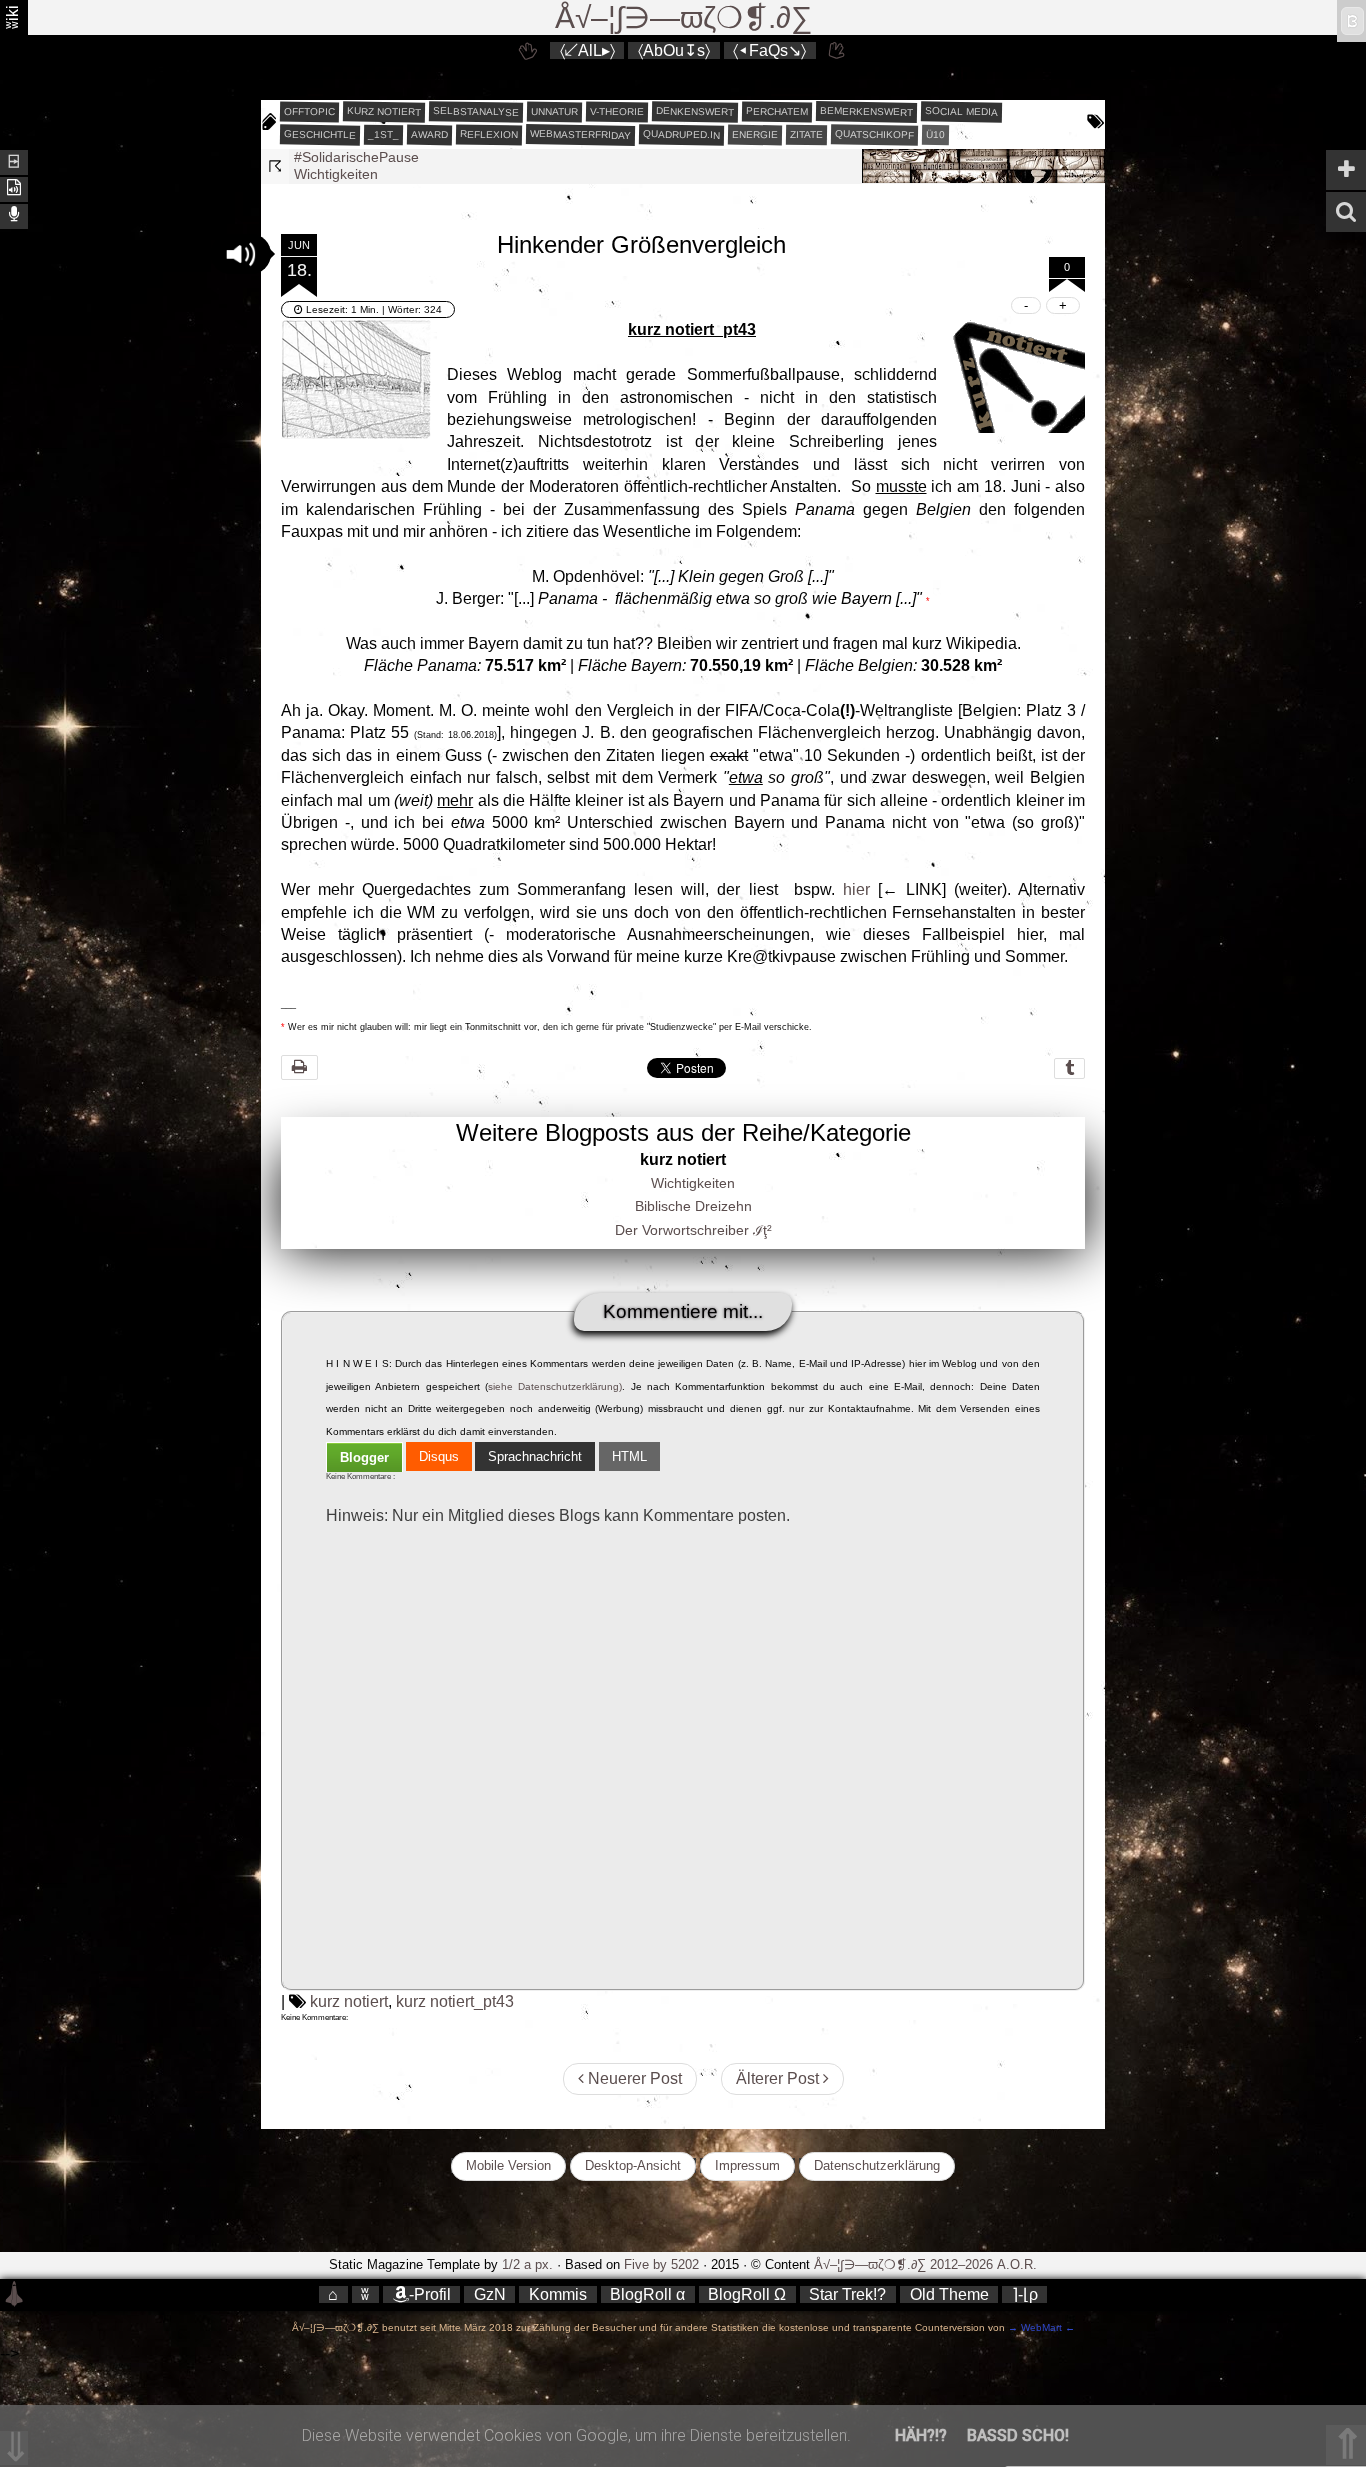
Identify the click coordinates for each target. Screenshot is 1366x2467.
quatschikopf (874, 134)
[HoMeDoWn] (528, 50)
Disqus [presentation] (439, 1456)
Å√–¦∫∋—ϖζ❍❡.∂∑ (683, 17)
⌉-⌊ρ (1025, 2294)
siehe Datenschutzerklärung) (555, 1386)
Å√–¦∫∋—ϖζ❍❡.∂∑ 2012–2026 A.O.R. (925, 2264)
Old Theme (949, 2294)
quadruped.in (681, 134)
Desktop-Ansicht (633, 2165)
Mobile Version (508, 2165)
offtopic (309, 112)
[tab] (364, 1457)
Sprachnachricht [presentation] (535, 1456)
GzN (490, 2294)
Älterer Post (779, 2078)
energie (755, 135)
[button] (241, 254)
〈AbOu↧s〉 (674, 50)
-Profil (430, 2294)
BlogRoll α (647, 2294)
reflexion (489, 134)
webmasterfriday (580, 134)
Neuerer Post (633, 2078)
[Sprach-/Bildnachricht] (14, 214)
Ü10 (935, 134)
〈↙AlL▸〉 (587, 50)
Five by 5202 (661, 2264)
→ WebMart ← (1040, 2327)
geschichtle (320, 134)
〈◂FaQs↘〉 (769, 50)
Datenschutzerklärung (877, 2165)
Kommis (558, 2294)
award (429, 135)
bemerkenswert (866, 111)
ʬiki (12, 17)
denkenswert (695, 111)
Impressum (747, 2165)
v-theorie (617, 112)
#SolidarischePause (356, 157)
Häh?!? (921, 2435)
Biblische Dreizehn (693, 1206)
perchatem (777, 111)
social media (961, 111)
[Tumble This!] (1069, 1068)
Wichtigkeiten (336, 174)
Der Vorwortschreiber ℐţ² (693, 1230)
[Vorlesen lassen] (14, 187)
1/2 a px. (527, 2264)
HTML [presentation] (629, 1456)
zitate (806, 135)
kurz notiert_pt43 (455, 2001)
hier (856, 889)
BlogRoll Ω (747, 2294)
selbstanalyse (476, 111)
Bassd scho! (1018, 2435)
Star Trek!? (847, 2294)
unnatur (554, 112)
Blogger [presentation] (364, 1457)
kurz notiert (384, 111)
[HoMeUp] (838, 50)
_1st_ (383, 135)
